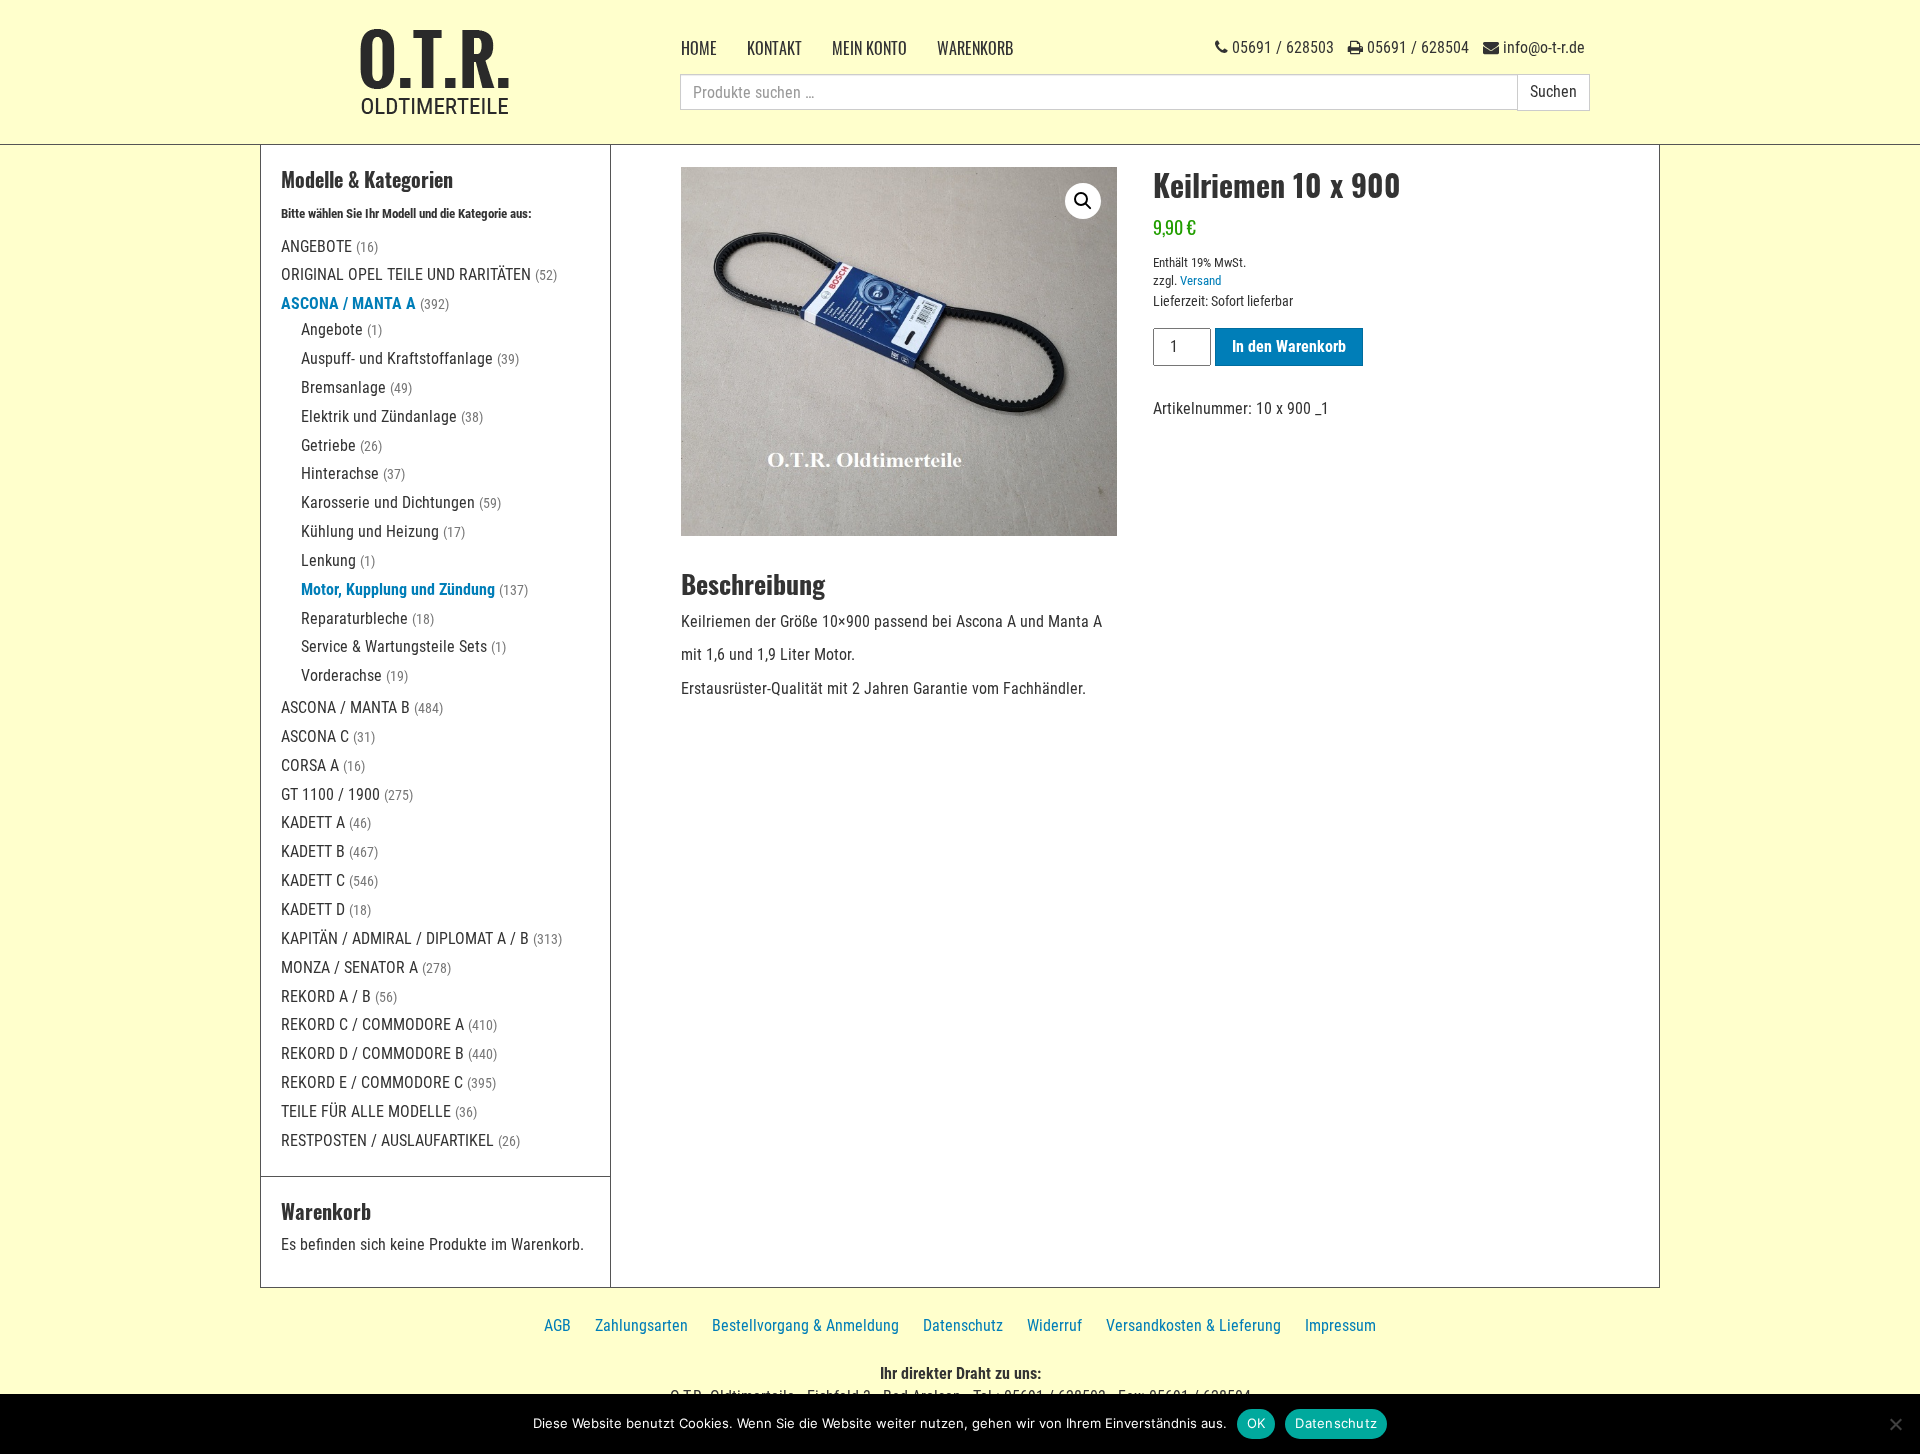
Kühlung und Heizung (370, 531)
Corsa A (310, 765)
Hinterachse (340, 473)
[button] (1083, 201)
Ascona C (315, 736)
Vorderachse (341, 675)
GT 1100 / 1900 (330, 794)
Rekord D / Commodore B (372, 1053)
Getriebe (328, 445)
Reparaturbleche (354, 618)
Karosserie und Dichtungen (388, 502)
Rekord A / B (326, 996)
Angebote (316, 246)
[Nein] (1895, 1424)
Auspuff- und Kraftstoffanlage (397, 358)
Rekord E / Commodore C (372, 1082)
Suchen (1553, 91)
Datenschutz (963, 1325)
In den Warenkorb (1289, 346)
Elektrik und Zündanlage (379, 416)
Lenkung (328, 560)
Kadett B (313, 851)
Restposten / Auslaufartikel (387, 1140)
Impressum (1340, 1325)
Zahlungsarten (641, 1325)
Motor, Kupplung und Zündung (398, 589)
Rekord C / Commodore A (372, 1024)
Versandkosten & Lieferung (1193, 1325)
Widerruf (1054, 1325)
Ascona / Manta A (348, 303)
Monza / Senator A (349, 967)
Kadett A (313, 822)
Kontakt (774, 48)
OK (1256, 1423)
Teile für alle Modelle (366, 1111)
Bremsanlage (343, 387)
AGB (557, 1325)
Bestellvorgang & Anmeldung (805, 1325)
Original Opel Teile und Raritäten (406, 274)
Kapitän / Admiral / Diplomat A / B (405, 938)
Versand (1200, 280)
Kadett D (313, 909)
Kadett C (313, 880)
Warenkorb (975, 48)
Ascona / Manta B (345, 707)
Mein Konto (869, 48)
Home (699, 48)
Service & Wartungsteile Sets (394, 646)
